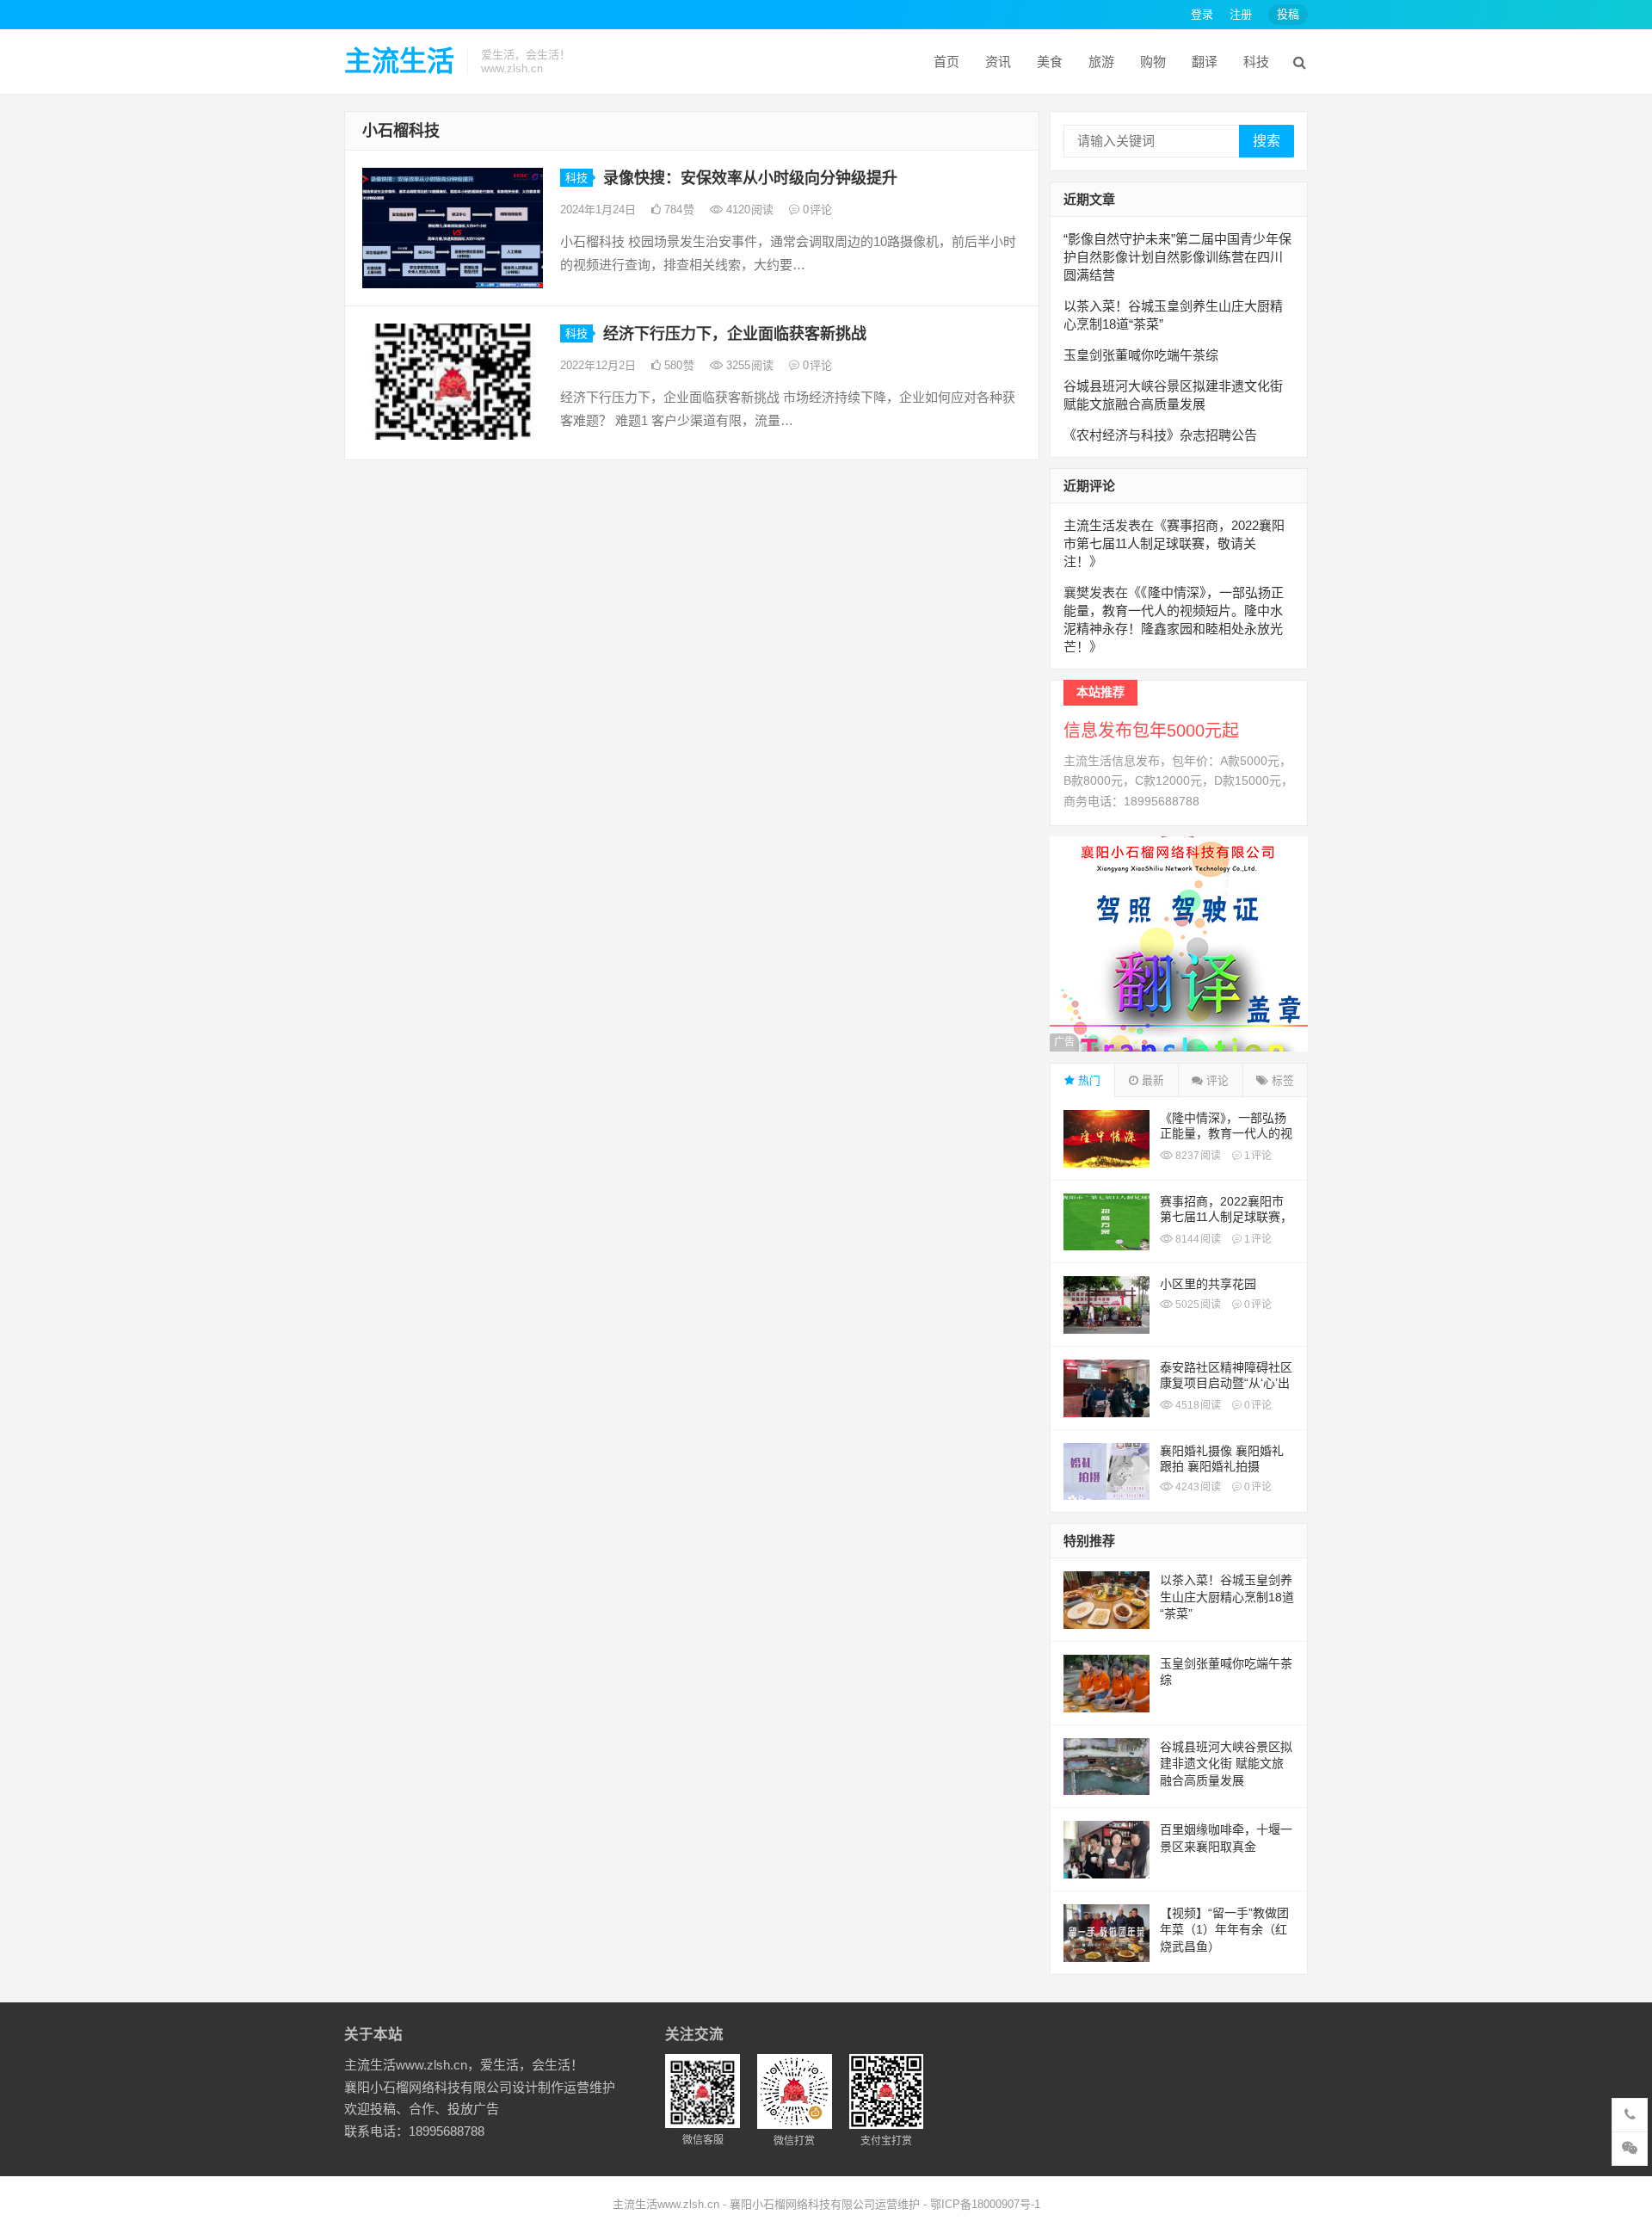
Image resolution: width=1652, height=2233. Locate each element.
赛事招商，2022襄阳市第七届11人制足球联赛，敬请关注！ (1174, 543)
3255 (748, 365)
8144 (1197, 1239)
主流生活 (399, 61)
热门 (1088, 1080)
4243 (1197, 1487)
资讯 (998, 62)
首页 (946, 62)
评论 (1216, 1080)
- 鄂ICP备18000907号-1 (980, 2204)
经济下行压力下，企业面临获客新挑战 (735, 334)
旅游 (1101, 62)
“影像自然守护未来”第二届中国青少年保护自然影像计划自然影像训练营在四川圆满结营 (1177, 257)
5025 (1197, 1305)
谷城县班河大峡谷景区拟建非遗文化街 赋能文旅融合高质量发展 (1226, 1764)
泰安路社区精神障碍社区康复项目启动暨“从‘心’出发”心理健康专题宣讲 (1226, 1383)
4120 (748, 210)
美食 (1050, 62)
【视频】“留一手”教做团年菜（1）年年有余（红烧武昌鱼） (1224, 1930)
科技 (1256, 62)
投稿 (1288, 14)
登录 (1202, 14)
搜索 (1267, 141)
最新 (1151, 1080)
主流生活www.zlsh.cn (666, 2204)
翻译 (1205, 62)
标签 (1281, 1080)
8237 (1197, 1156)
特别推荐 (1089, 1541)
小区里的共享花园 (1208, 1284)
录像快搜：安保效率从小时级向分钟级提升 (750, 178)
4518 (1197, 1405)
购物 (1153, 62)
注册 (1241, 14)
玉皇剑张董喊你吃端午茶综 (1141, 355)
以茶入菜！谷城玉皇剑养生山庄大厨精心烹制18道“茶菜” (1227, 1597)
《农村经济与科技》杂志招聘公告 (1160, 435)
